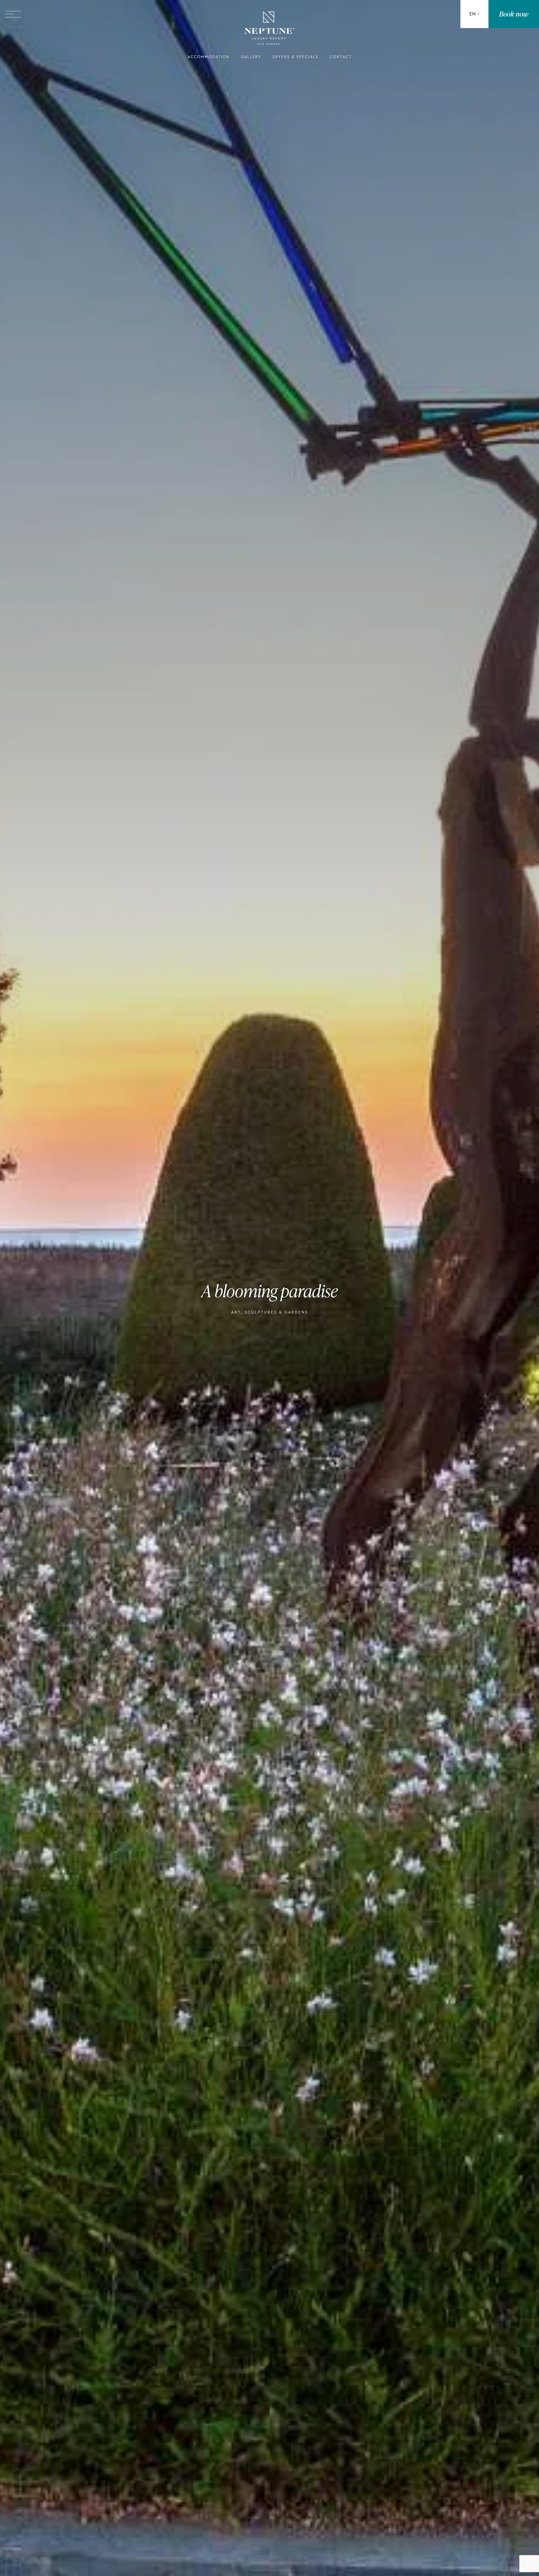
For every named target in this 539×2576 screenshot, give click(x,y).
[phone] (430, 14)
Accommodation (209, 57)
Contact (341, 57)
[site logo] (269, 29)
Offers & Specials (295, 57)
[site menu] (13, 14)
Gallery (251, 57)
